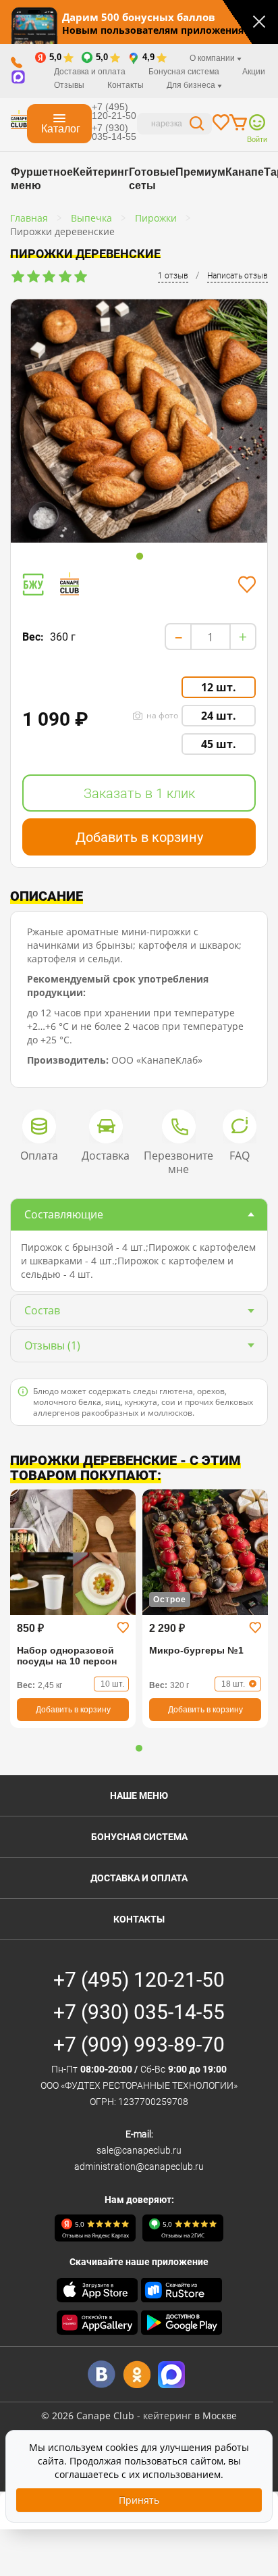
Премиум (200, 172)
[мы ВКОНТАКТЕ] (102, 2374)
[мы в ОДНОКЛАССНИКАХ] (137, 2374)
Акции (254, 72)
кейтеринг (167, 2416)
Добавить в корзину (139, 837)
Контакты (126, 85)
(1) (52, 1345)
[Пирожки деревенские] (139, 421)
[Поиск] (197, 125)
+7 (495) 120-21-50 (114, 111)
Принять (139, 2500)
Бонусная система (139, 1837)
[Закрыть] (259, 22)
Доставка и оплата (90, 72)
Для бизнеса (192, 85)
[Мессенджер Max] (172, 2374)
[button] (139, 1748)
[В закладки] (247, 585)
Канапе (245, 172)
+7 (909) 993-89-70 (139, 2045)
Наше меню (139, 1795)
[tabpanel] (139, 424)
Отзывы (69, 85)
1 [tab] (140, 557)
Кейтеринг (101, 172)
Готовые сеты (152, 179)
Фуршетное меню (42, 179)
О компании (213, 58)
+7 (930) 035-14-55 (114, 132)
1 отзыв (173, 276)
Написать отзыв (238, 276)
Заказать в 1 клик (139, 793)
